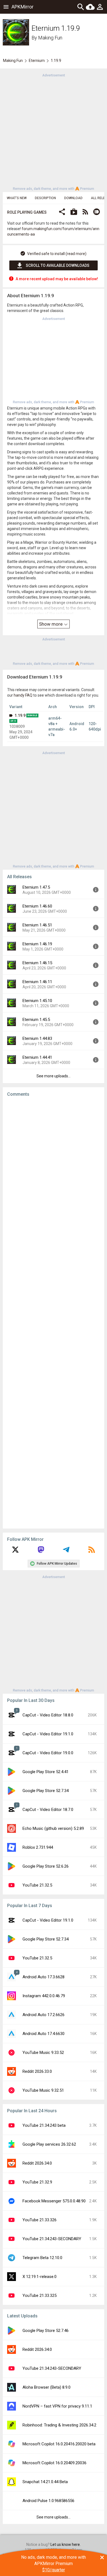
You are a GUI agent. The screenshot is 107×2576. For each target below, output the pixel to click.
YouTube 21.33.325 (40, 2295)
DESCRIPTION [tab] (45, 198)
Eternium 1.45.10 (37, 1001)
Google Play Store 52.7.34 (46, 1791)
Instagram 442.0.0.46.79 (44, 1996)
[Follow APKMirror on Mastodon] (41, 1552)
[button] (62, 212)
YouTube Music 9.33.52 (43, 2053)
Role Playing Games (27, 212)
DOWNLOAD (73, 198)
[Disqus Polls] (54, 1170)
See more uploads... (54, 1076)
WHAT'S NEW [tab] (17, 198)
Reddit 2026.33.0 (37, 2071)
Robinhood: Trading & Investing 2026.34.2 (59, 2425)
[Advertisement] (54, 131)
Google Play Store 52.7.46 (46, 2331)
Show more (51, 624)
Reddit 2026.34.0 (37, 2163)
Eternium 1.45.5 (36, 1020)
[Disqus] (54, 1313)
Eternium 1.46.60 (37, 906)
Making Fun (50, 38)
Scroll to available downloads (58, 265)
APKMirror (22, 7)
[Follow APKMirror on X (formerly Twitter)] (15, 1552)
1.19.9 (20, 715)
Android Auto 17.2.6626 (43, 2015)
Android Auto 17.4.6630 (43, 2034)
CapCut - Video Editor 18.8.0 (48, 1715)
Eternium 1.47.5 (36, 887)
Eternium (37, 61)
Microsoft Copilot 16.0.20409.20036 (54, 2463)
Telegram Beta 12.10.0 (42, 2258)
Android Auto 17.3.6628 (43, 1977)
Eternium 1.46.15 (37, 963)
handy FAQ (23, 695)
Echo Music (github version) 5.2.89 (53, 1828)
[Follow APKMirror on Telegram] (66, 1552)
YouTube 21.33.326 (40, 2220)
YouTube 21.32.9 (37, 2182)
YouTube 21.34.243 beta (44, 2125)
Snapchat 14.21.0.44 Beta (45, 2482)
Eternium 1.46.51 (37, 925)
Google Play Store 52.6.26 (46, 1866)
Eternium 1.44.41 (37, 1057)
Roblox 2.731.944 (38, 1847)
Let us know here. (66, 2544)
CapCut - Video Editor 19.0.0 (48, 1753)
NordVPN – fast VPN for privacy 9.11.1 (57, 2406)
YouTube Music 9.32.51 (43, 2090)
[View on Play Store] (74, 212)
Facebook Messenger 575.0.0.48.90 (54, 2201)
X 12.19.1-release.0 (40, 2277)
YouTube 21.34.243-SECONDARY (52, 2239)
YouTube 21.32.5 (37, 1885)
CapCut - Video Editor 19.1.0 (48, 1734)
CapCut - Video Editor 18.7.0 (48, 1810)
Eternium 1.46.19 (37, 944)
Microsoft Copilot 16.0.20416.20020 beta (59, 2444)
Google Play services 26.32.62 (49, 2144)
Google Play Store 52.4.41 (46, 1772)
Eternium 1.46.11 (37, 982)
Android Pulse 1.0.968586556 (48, 2501)
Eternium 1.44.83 (37, 1038)
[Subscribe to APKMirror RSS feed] (92, 1552)
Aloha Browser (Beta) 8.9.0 (47, 2387)
